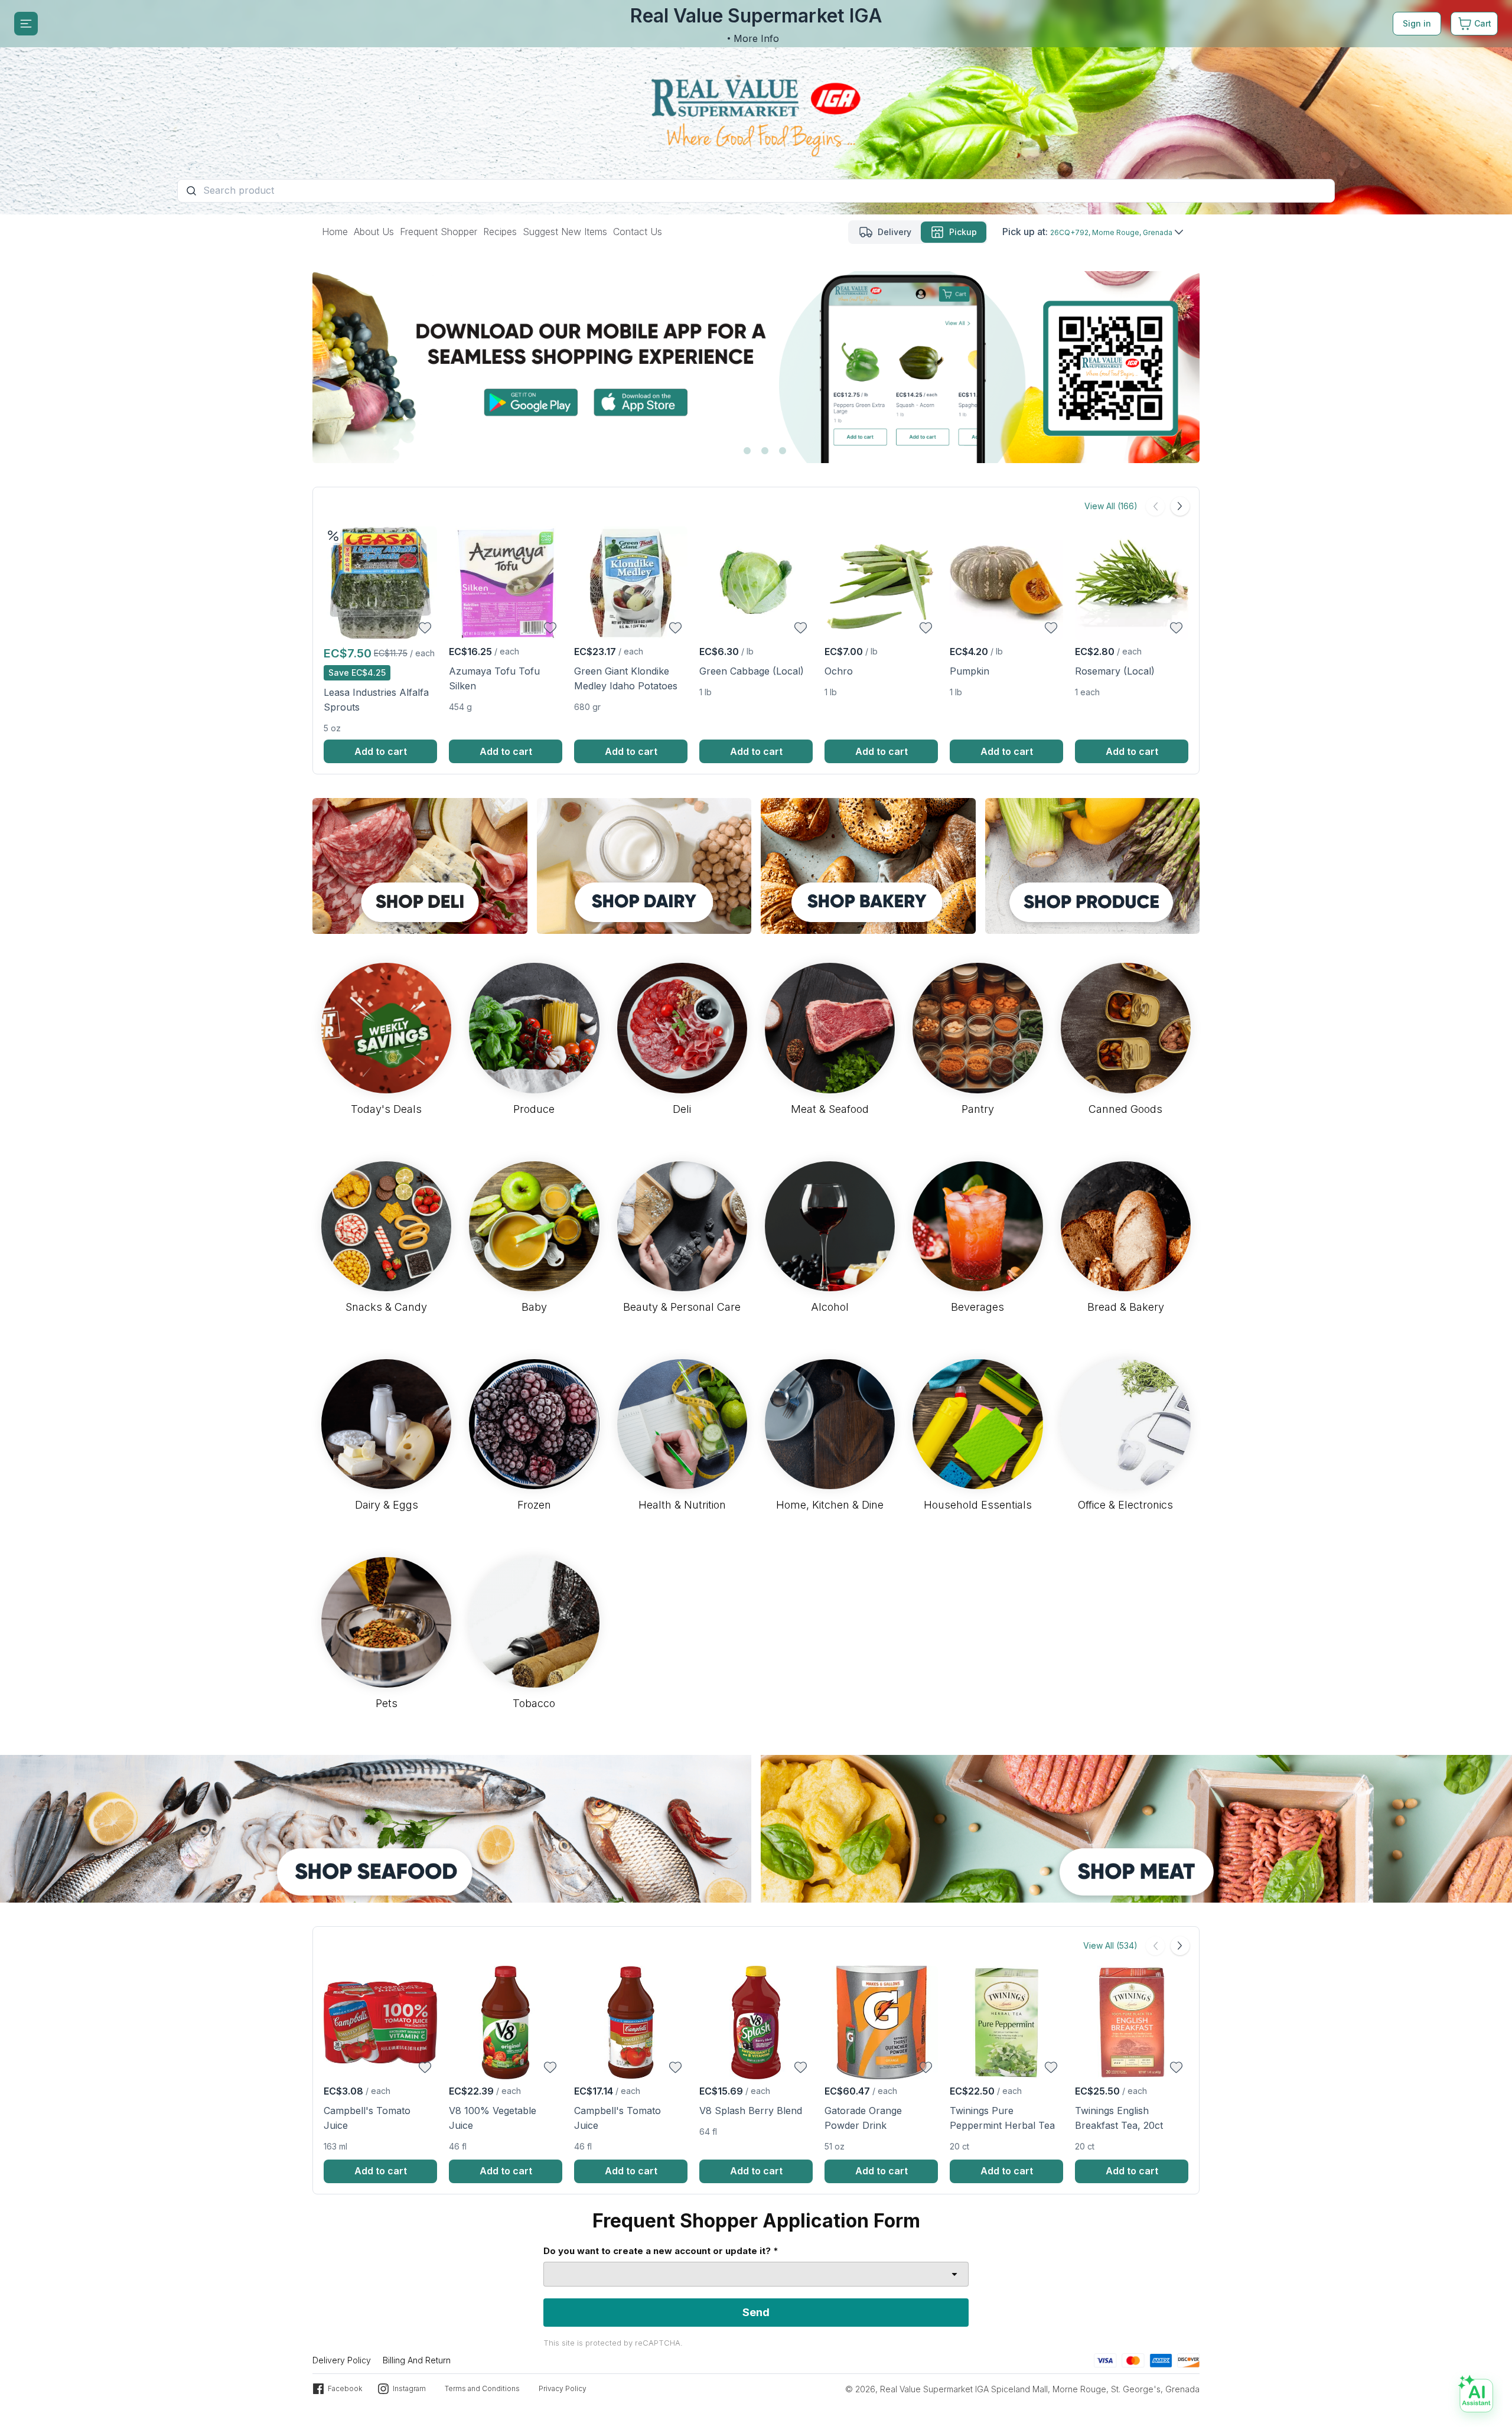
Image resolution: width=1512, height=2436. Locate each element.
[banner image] (756, 107)
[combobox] (756, 2274)
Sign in (1417, 23)
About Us (374, 232)
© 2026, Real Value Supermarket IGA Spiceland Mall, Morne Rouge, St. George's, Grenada (1022, 2389)
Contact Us (638, 232)
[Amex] (1161, 2360)
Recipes (500, 232)
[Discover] (1188, 2360)
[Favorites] (425, 628)
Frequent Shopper (439, 232)
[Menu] (26, 24)
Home (335, 232)
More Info (756, 38)
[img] (333, 536)
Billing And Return (417, 2360)
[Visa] (1105, 2360)
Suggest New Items (565, 232)
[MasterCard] (1133, 2360)
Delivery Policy (342, 2360)
